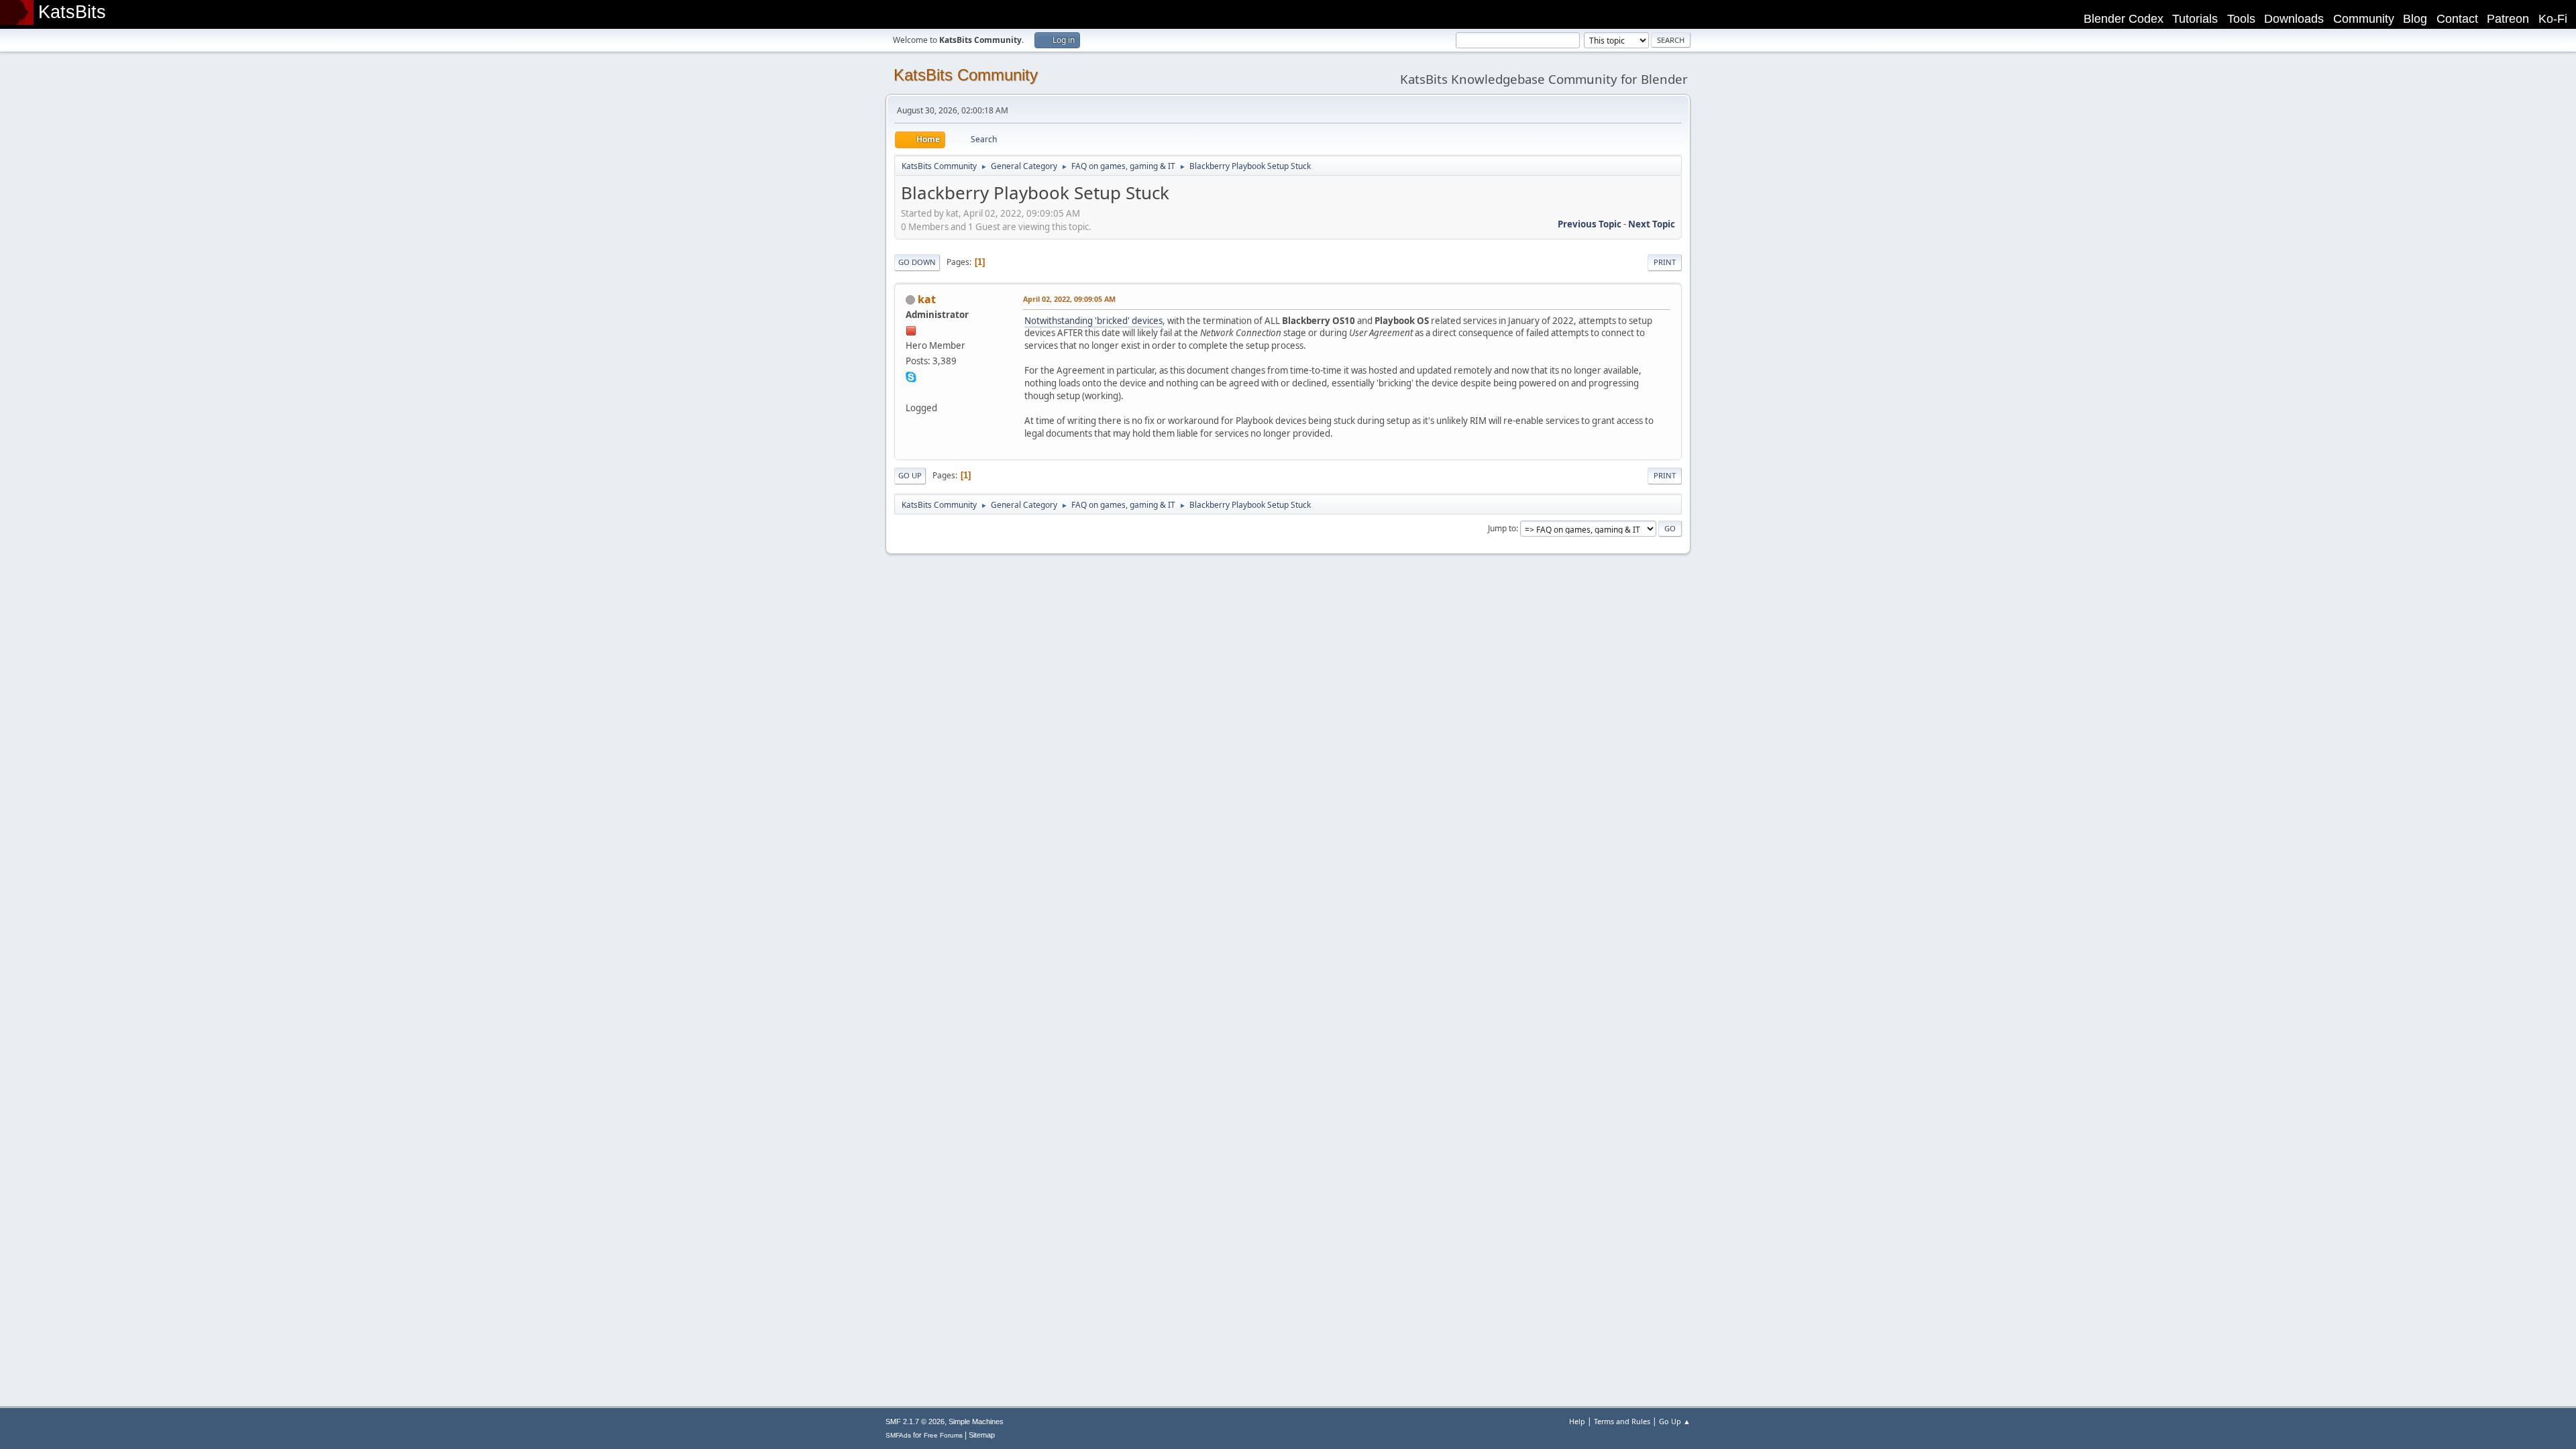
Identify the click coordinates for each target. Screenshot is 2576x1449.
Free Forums (943, 1435)
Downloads (2294, 19)
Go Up (910, 475)
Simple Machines (976, 1421)
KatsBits (72, 12)
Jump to (1502, 528)
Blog (2415, 19)
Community (2364, 19)
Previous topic (1590, 224)
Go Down (917, 262)
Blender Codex (2124, 19)
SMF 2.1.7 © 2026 (915, 1421)
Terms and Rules (1622, 1421)
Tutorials (2195, 19)
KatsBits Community (966, 75)
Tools (2241, 19)
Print (1665, 262)
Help (1577, 1421)
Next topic (1652, 224)
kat (927, 299)
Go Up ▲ (1675, 1421)
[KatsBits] (911, 392)
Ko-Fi (2553, 19)
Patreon (2508, 19)
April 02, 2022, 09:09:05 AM (1069, 299)
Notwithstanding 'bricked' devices (1093, 321)
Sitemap (982, 1435)
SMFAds (898, 1435)
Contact (2457, 19)
